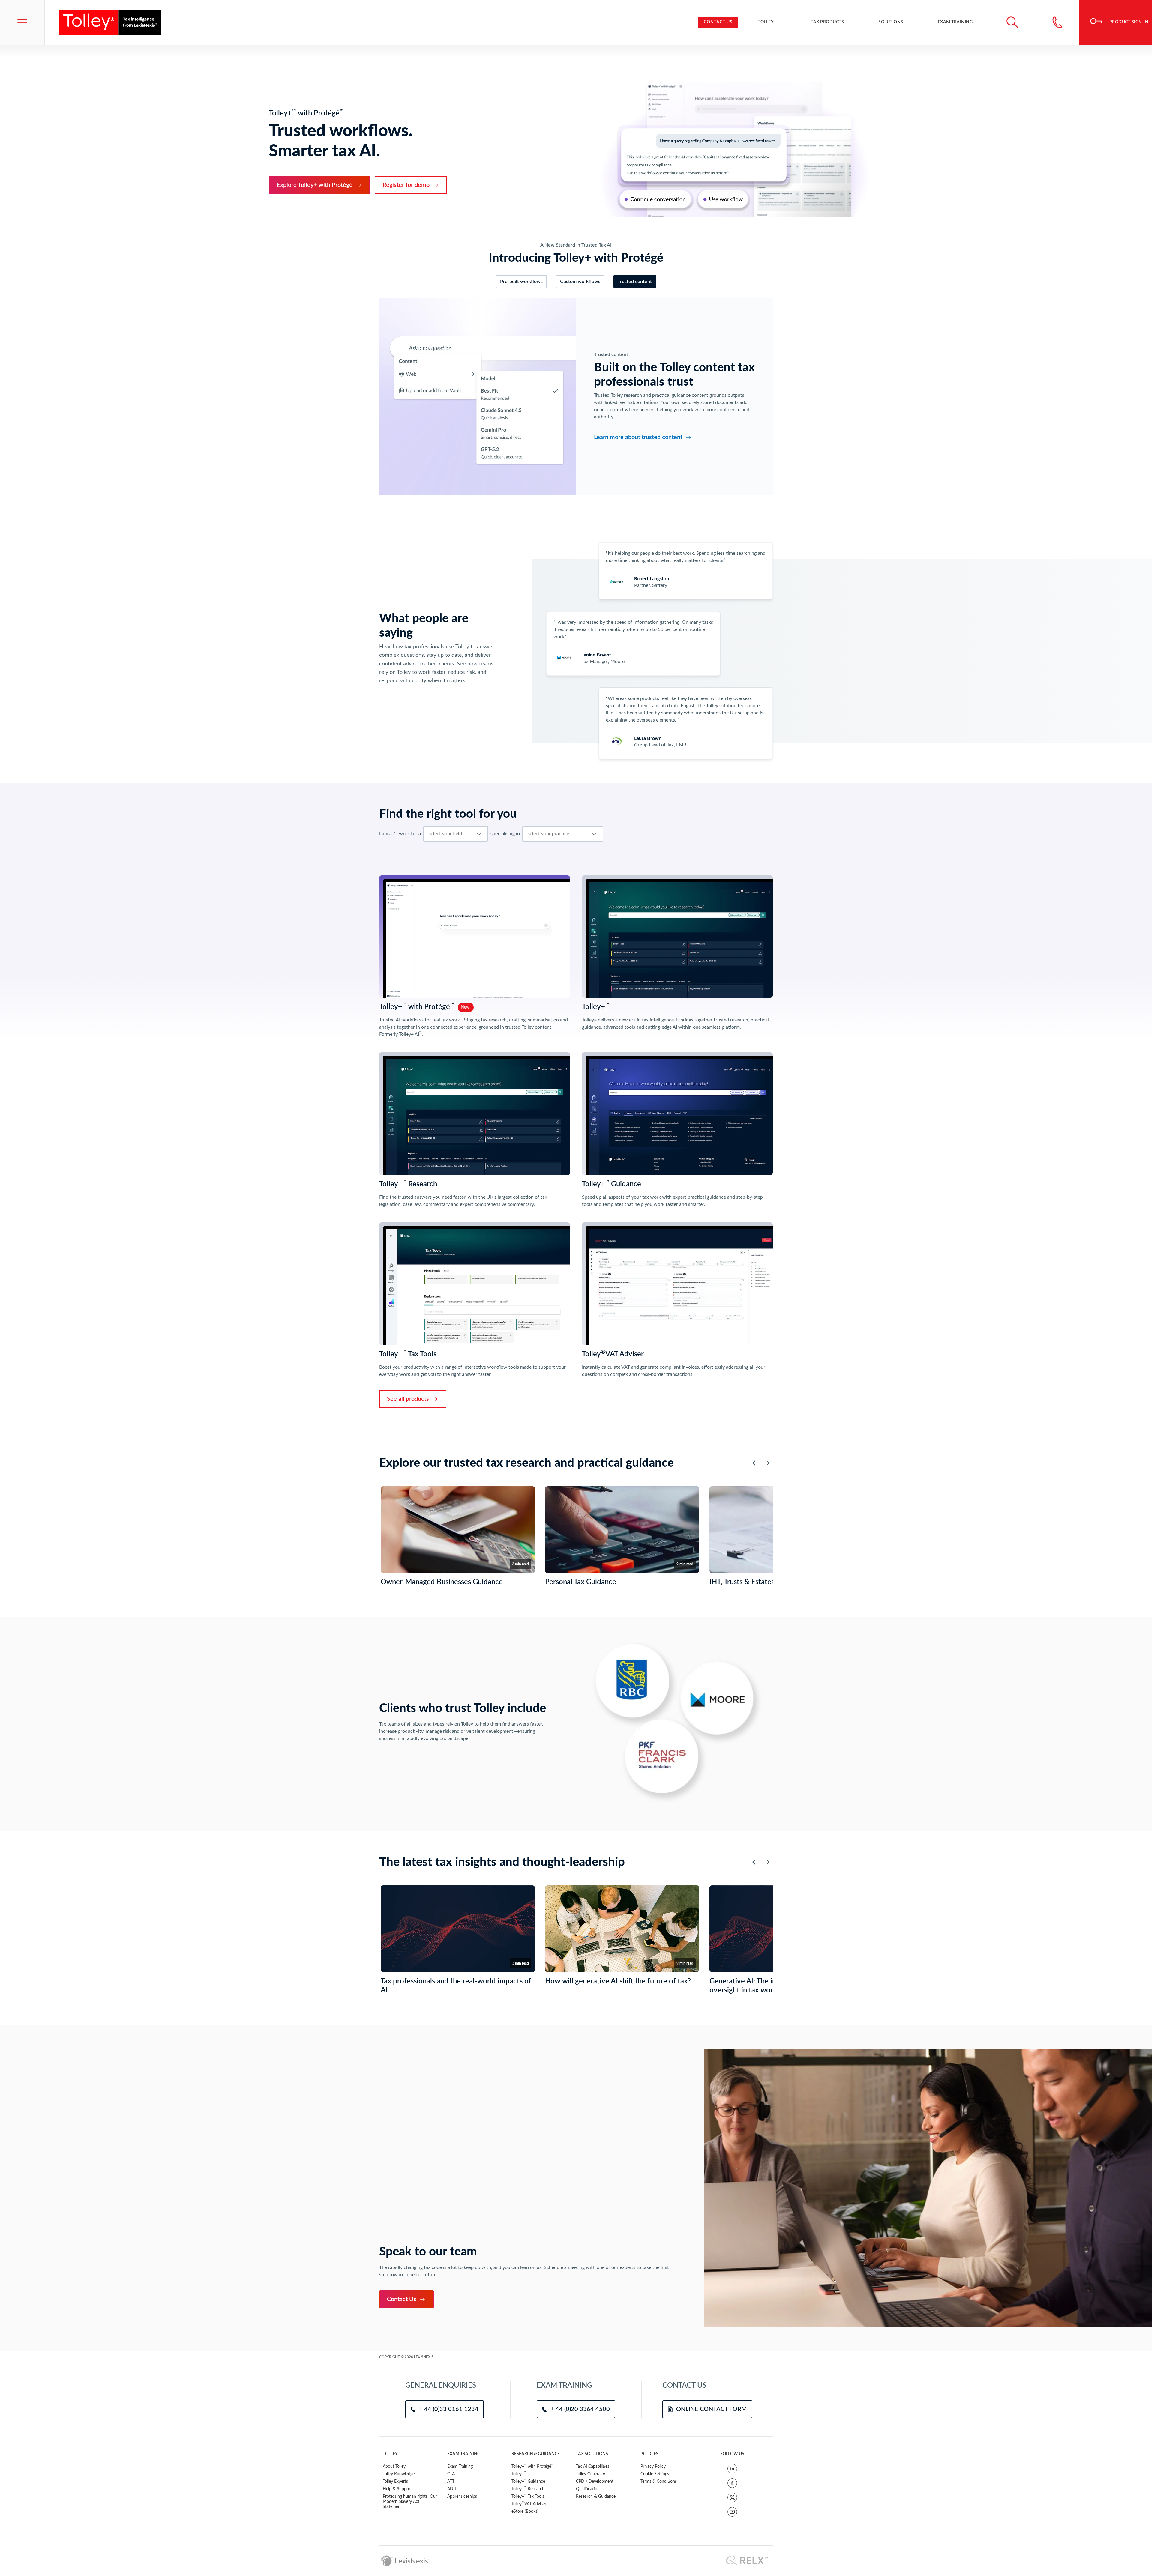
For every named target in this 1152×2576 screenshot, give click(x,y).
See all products (408, 1399)
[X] (732, 2497)
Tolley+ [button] (767, 22)
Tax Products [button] (827, 22)
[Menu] (22, 22)
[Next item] (768, 1463)
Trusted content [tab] (635, 282)
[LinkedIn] (732, 2469)
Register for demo (406, 185)
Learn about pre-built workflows (636, 430)
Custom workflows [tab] (580, 282)
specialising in (505, 834)
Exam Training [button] (955, 22)
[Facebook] (732, 2483)
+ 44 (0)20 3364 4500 (580, 2409)
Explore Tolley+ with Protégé (315, 185)
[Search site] (1012, 22)
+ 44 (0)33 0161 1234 (449, 2409)
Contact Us (718, 22)
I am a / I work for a (400, 834)
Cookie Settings (655, 2474)
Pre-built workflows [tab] (521, 282)
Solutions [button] (891, 22)
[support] (1057, 22)
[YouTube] (732, 2512)
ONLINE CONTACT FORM (712, 2409)
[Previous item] (754, 1463)
